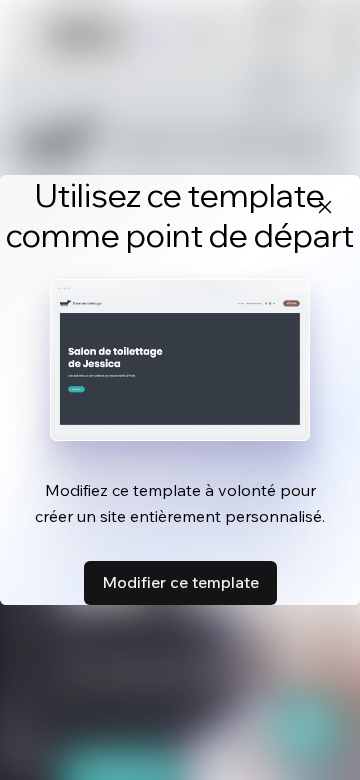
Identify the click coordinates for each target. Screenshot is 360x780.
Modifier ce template (180, 582)
